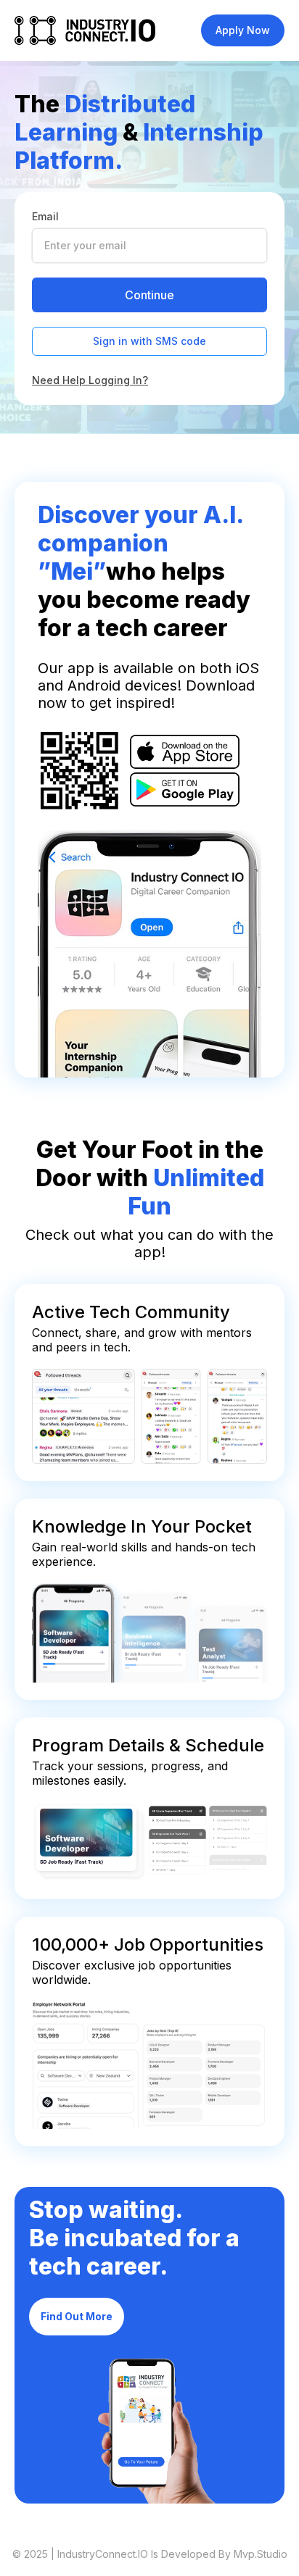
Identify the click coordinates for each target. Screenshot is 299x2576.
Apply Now (243, 30)
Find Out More (77, 2316)
